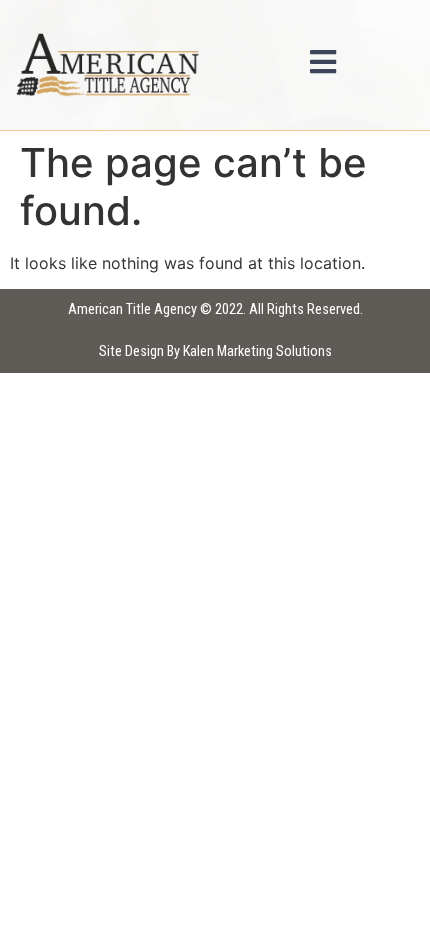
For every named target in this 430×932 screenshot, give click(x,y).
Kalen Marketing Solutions (257, 351)
